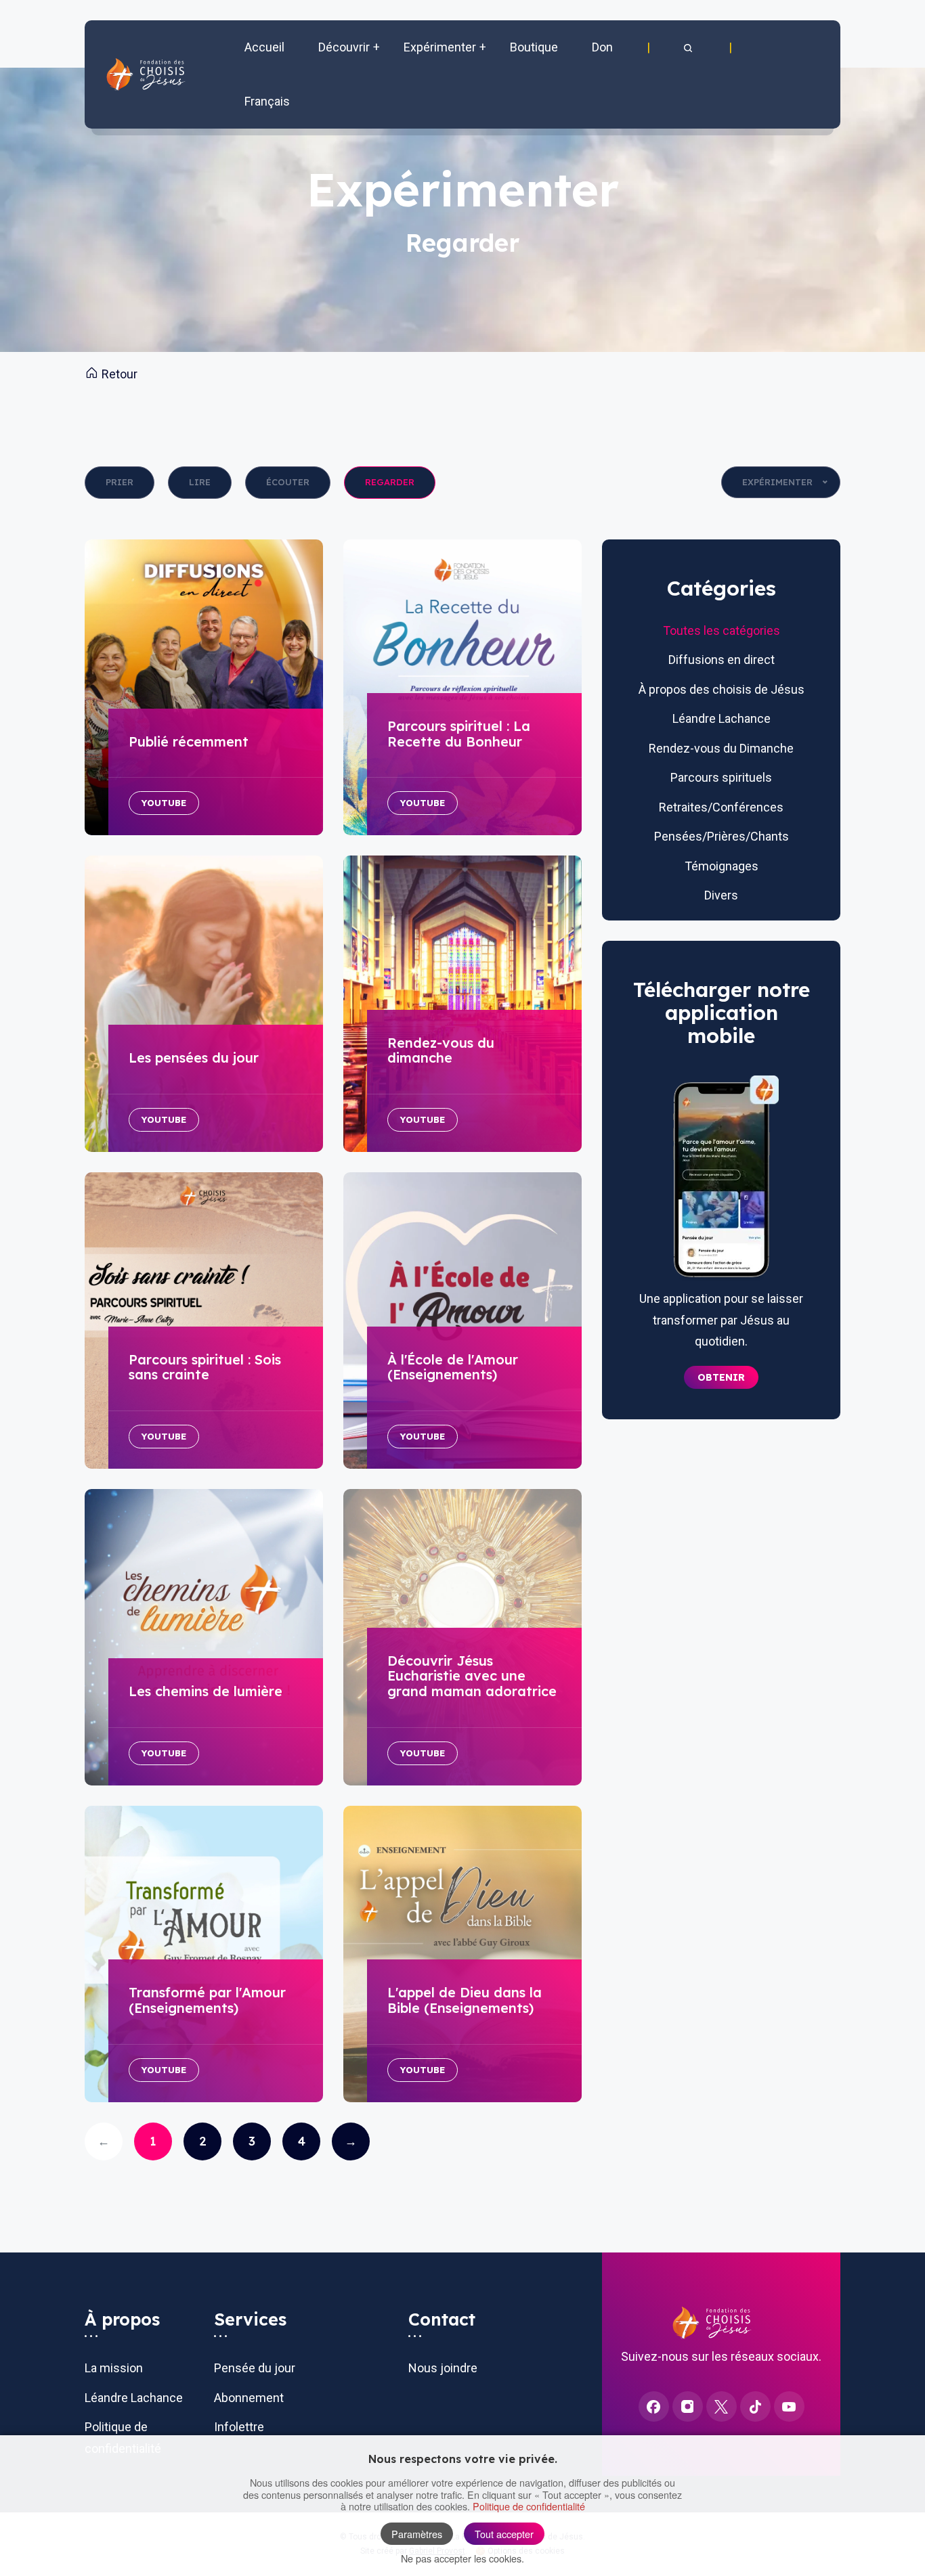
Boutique (534, 47)
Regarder (390, 482)
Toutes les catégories (722, 630)
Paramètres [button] (417, 2534)
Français (267, 101)
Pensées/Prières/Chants (722, 836)
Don (602, 47)
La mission (114, 2368)
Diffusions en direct (722, 660)
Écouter (288, 482)
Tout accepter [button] (504, 2534)
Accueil (264, 47)
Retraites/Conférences (721, 807)
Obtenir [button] (721, 1377)
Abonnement (249, 2398)
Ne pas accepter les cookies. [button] (462, 2558)
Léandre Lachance (722, 718)
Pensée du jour (255, 2368)
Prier (120, 482)
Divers (721, 895)
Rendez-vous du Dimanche (721, 748)
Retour (118, 374)
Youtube (164, 803)
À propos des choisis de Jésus (722, 689)
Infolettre (239, 2427)
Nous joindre (443, 2368)
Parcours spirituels (721, 777)
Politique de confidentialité (529, 2506)
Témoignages (722, 866)
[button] (689, 47)
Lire (200, 482)
